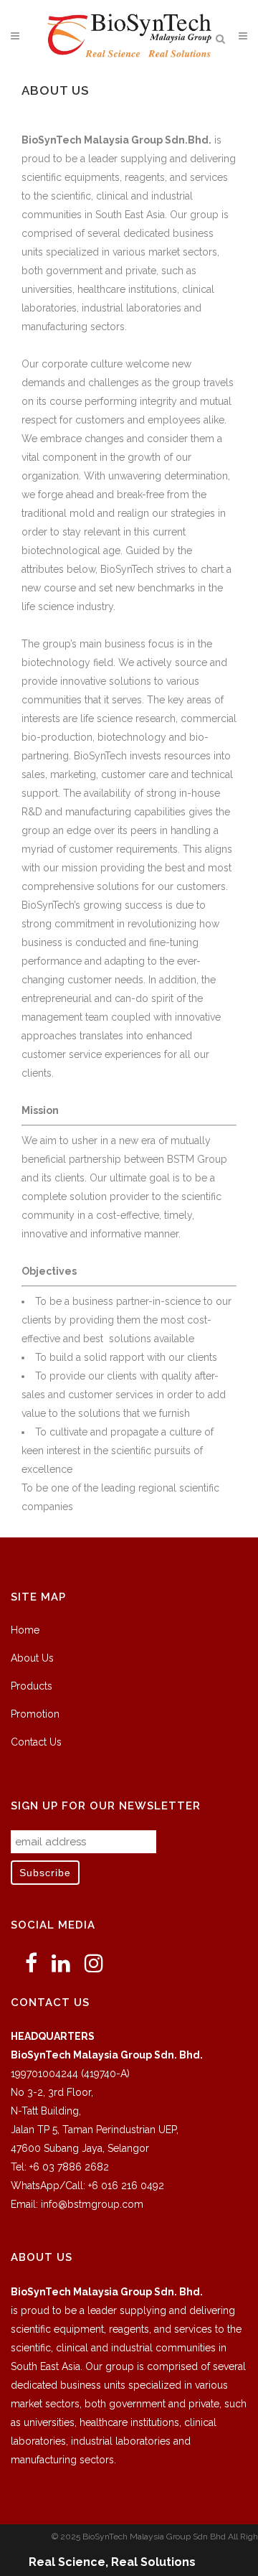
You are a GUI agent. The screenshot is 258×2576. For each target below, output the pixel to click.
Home (25, 1630)
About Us (32, 1658)
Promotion (35, 1714)
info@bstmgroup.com (92, 2204)
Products (32, 1686)
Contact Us (36, 1742)
